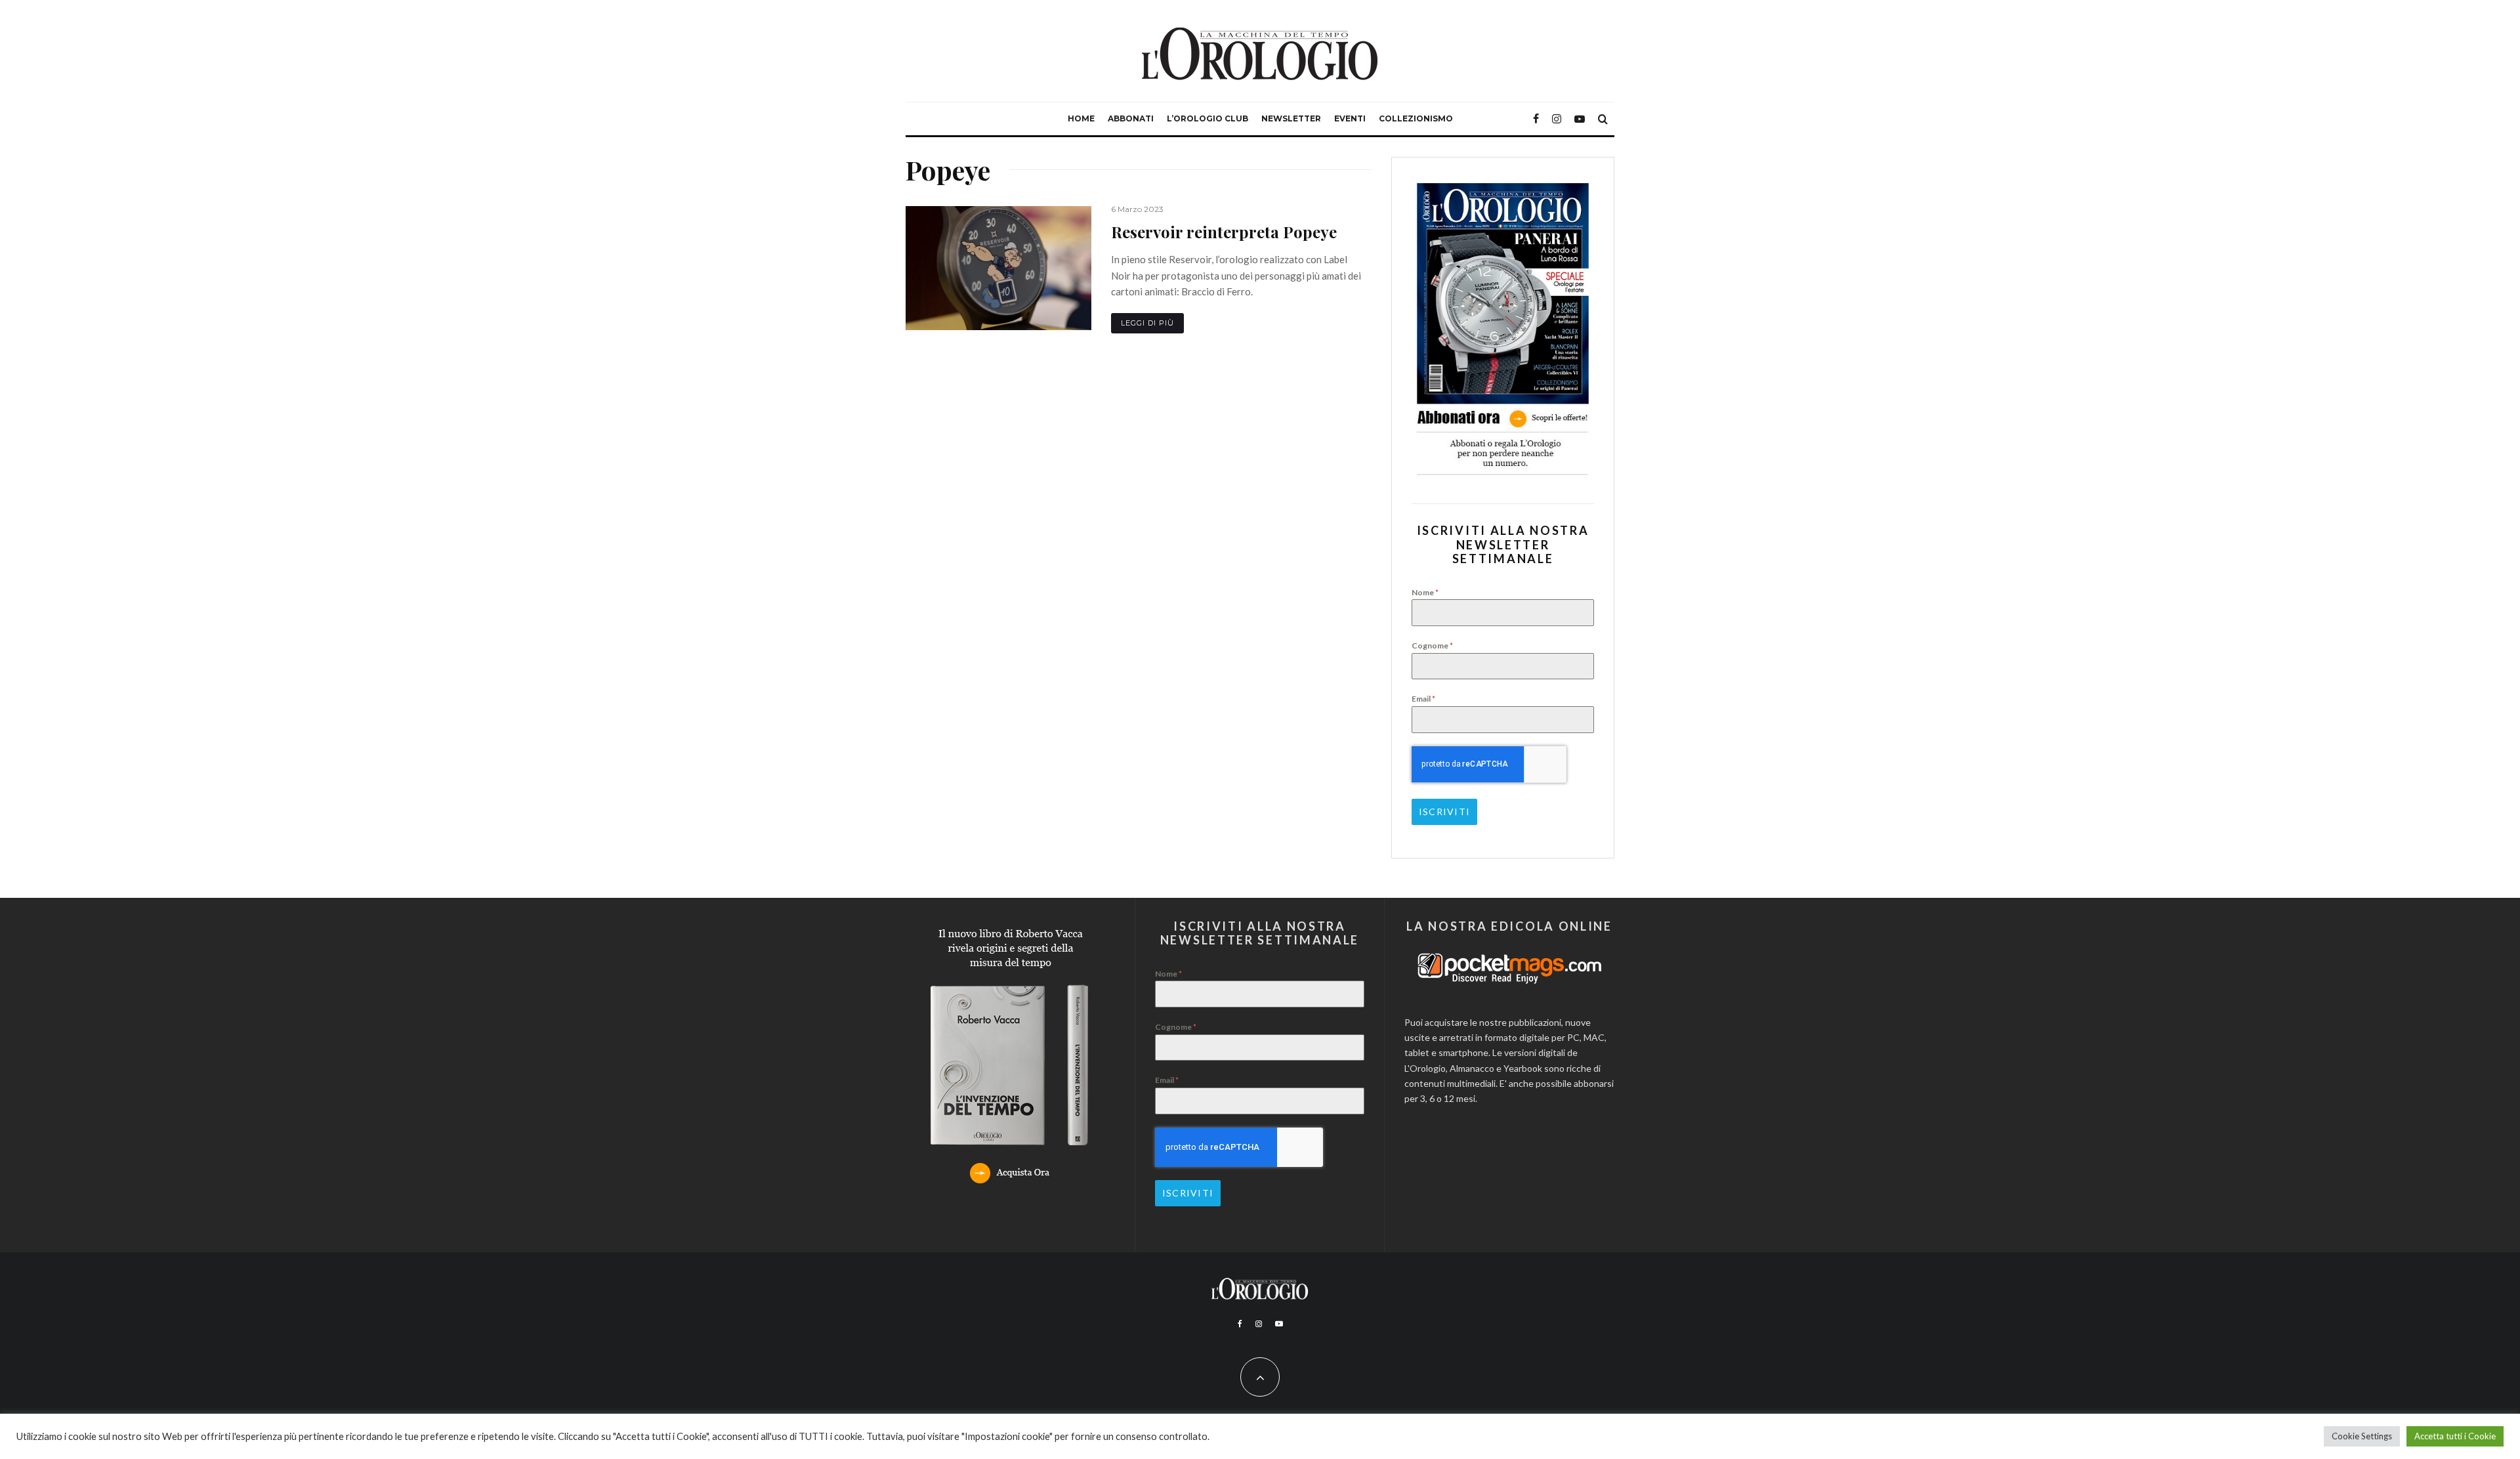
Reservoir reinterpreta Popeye (1224, 232)
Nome (1425, 592)
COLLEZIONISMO (1416, 118)
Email (1423, 699)
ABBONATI (1131, 118)
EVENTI (1350, 118)
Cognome (1432, 645)
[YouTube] (1580, 119)
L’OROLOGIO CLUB (1207, 118)
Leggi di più (1147, 323)
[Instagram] (1557, 119)
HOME (1081, 118)
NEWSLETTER (1291, 118)
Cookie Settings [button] (2362, 1436)
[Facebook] (1536, 119)
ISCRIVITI (1444, 812)
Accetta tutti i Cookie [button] (2455, 1436)
